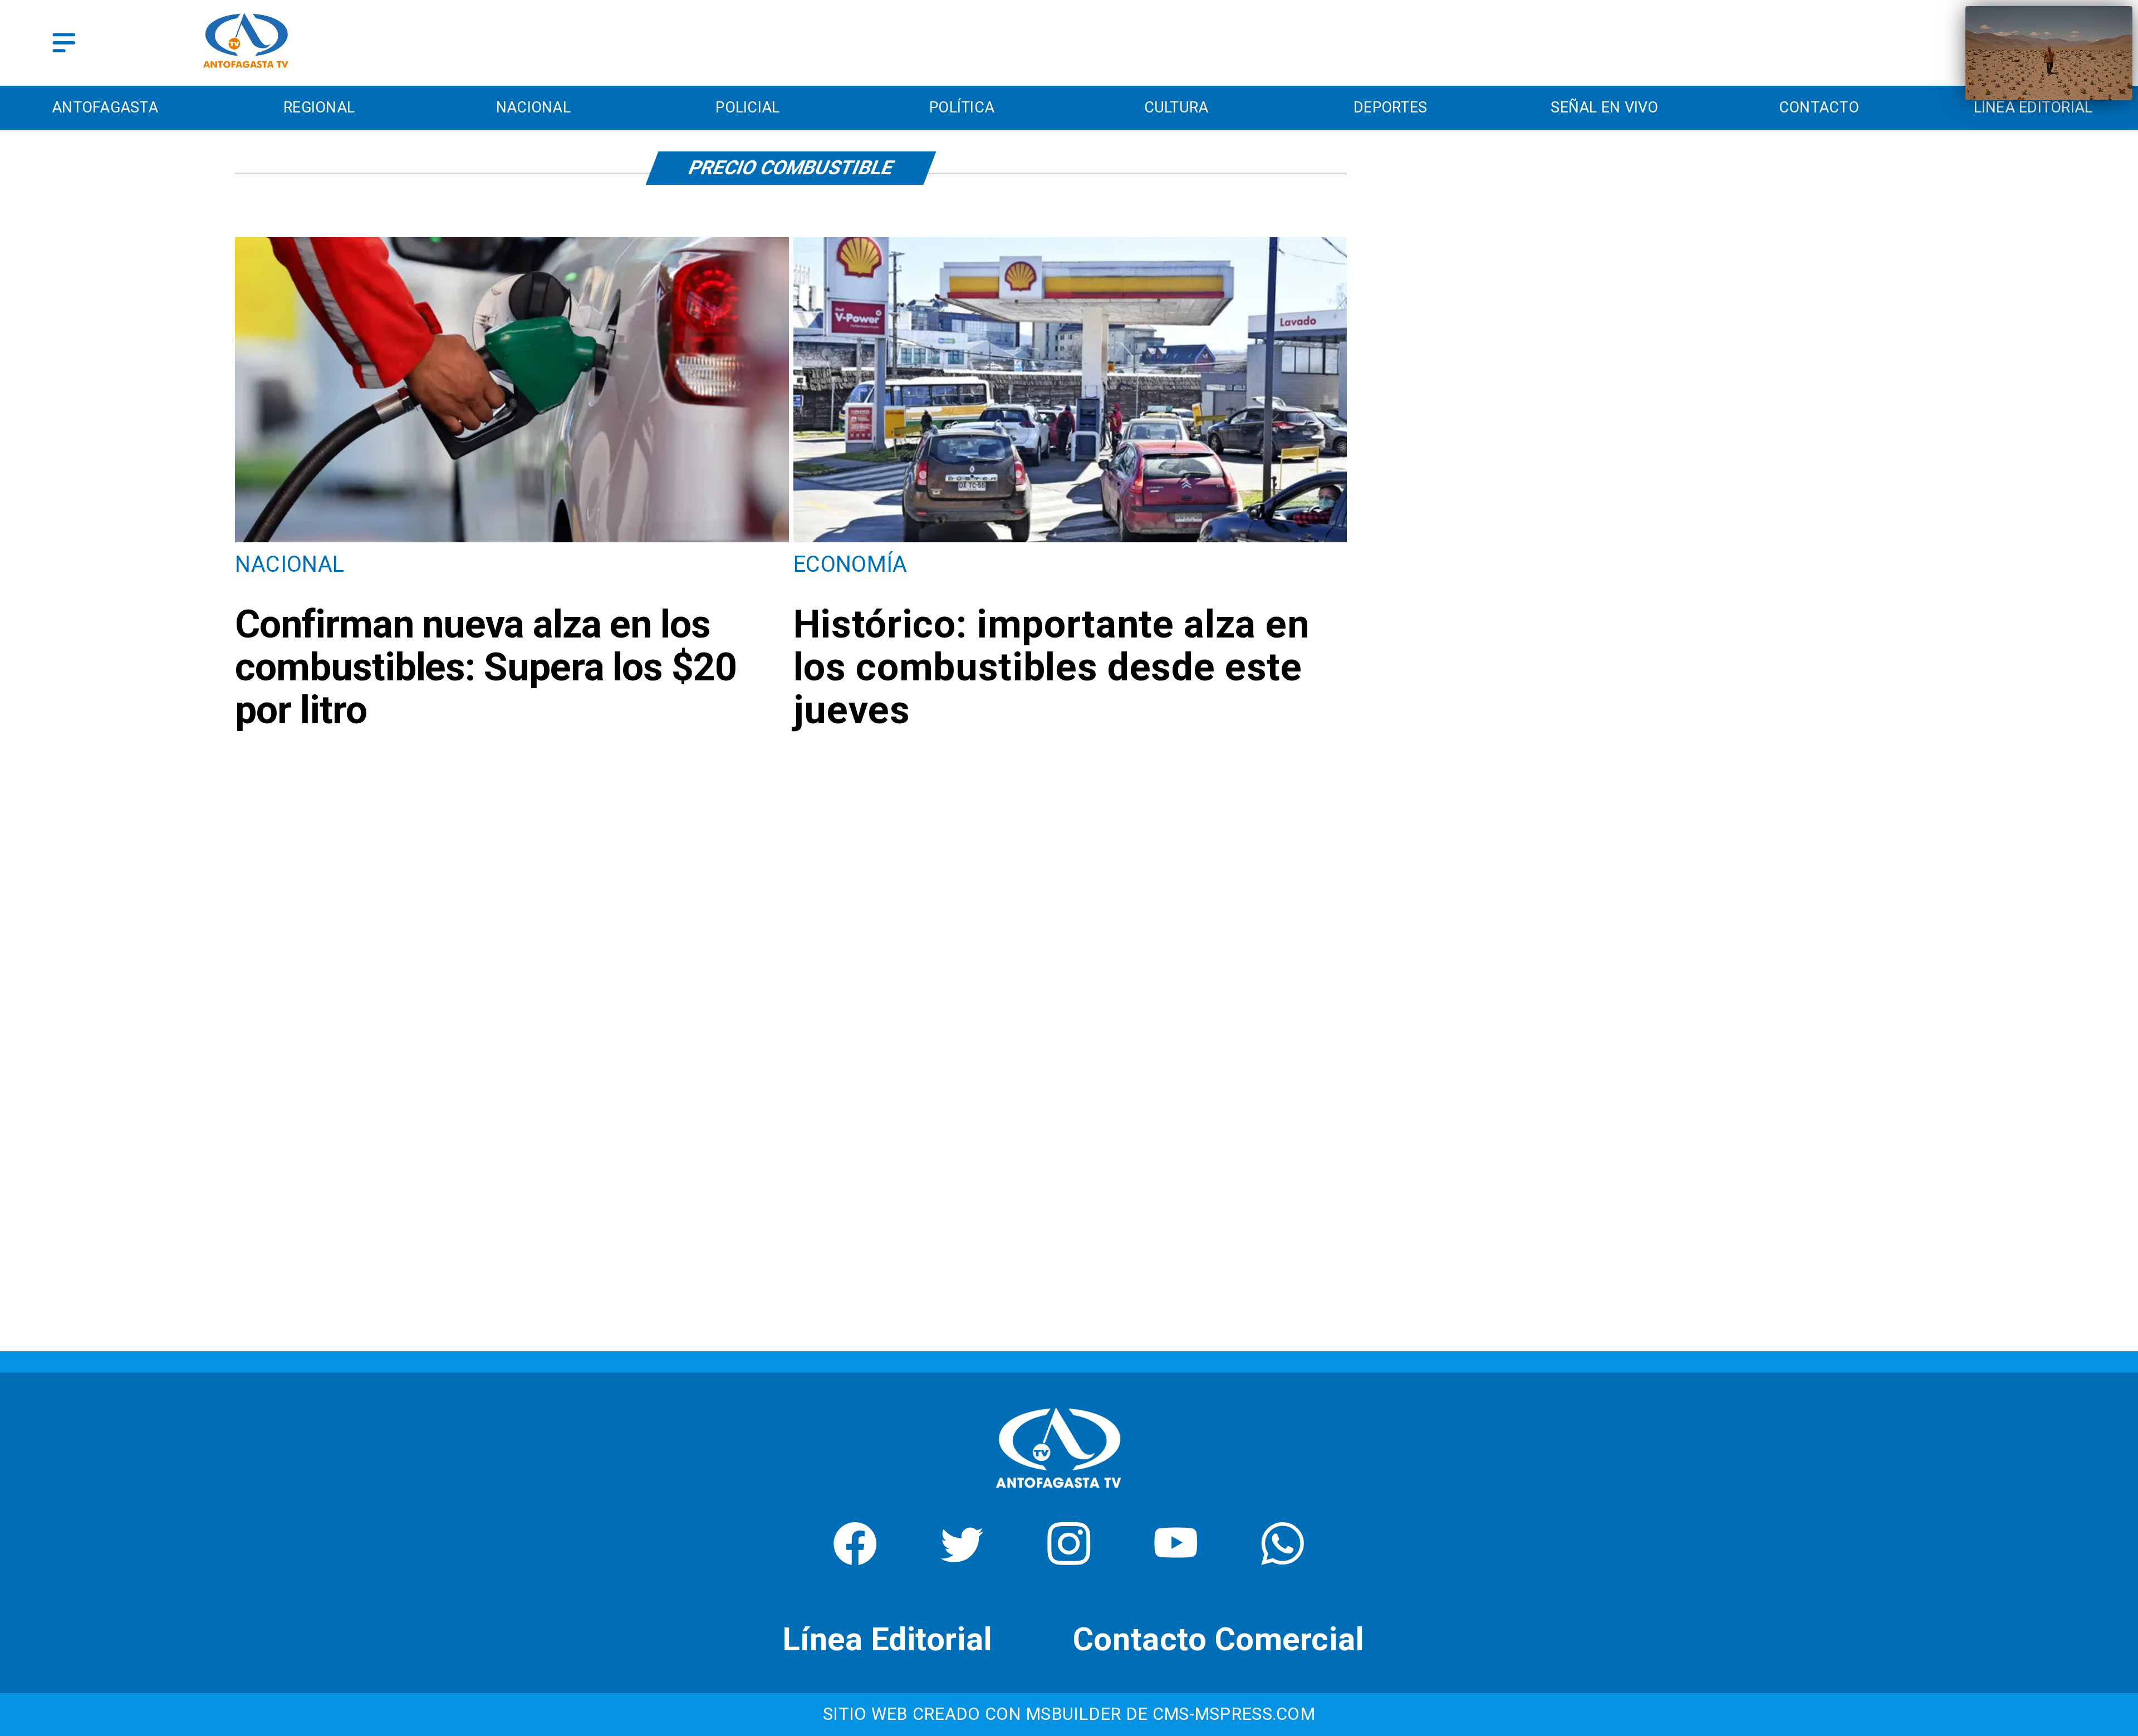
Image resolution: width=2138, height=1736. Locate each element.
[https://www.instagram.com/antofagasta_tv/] (1069, 1558)
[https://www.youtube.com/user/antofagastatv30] (1176, 1558)
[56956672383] (1283, 1558)
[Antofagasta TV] (64, 43)
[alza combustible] (1070, 540)
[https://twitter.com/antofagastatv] (962, 1558)
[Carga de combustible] (512, 540)
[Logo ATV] (246, 43)
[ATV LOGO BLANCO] (1058, 1494)
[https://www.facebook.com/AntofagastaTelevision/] (855, 1558)
